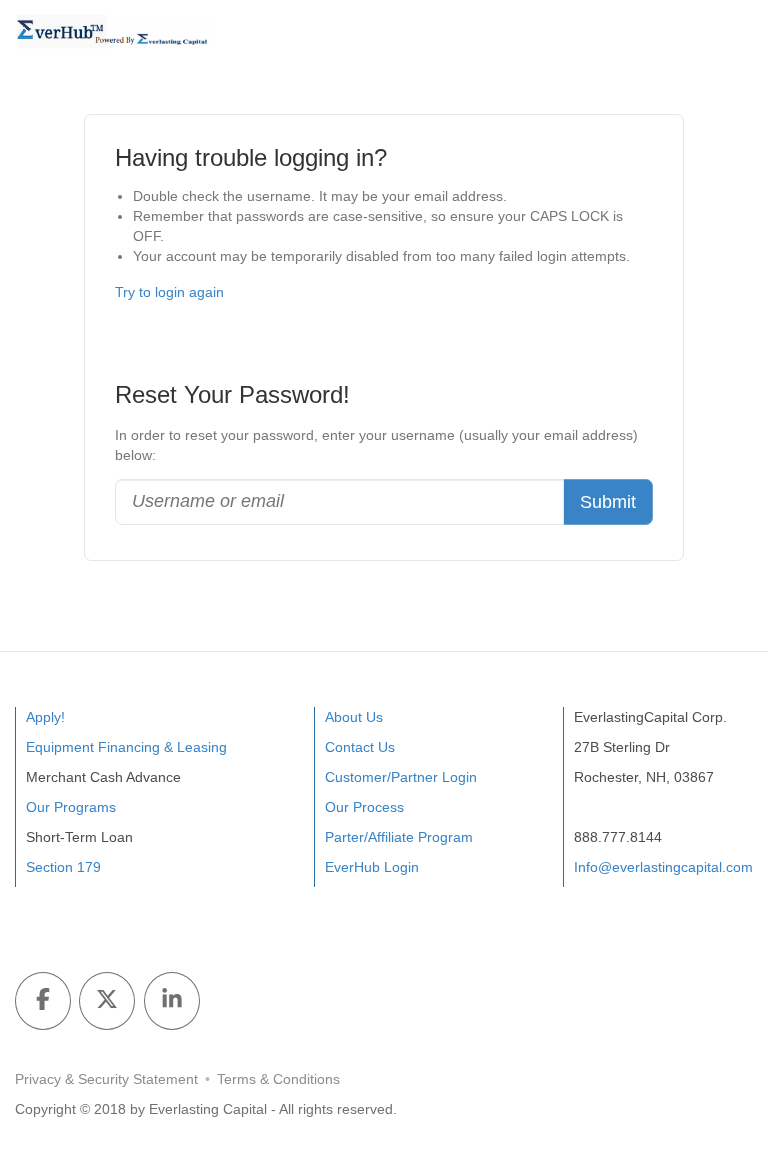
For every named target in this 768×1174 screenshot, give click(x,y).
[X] (107, 1001)
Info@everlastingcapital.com (663, 867)
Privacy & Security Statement (106, 1079)
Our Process (364, 807)
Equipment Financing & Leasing (126, 747)
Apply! (45, 717)
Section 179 (63, 867)
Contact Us (360, 747)
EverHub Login (372, 867)
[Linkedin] (172, 1001)
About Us (354, 717)
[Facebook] (43, 1001)
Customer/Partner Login (401, 777)
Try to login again (169, 292)
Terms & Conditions (278, 1079)
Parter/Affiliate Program (399, 837)
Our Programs (71, 807)
